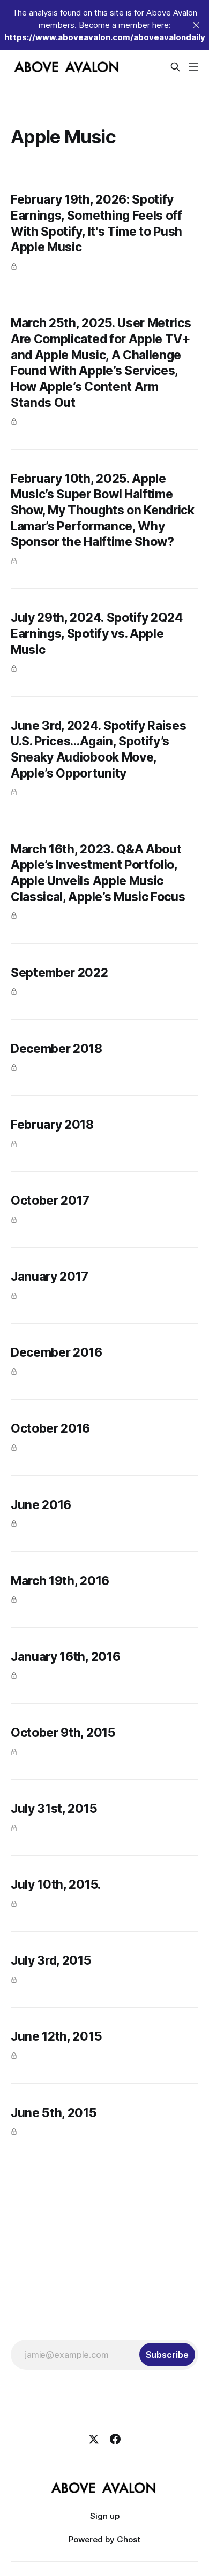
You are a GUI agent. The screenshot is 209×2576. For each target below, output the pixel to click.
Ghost (129, 2539)
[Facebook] (115, 2439)
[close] (196, 25)
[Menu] (193, 67)
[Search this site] (175, 67)
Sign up (105, 2516)
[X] (94, 2439)
